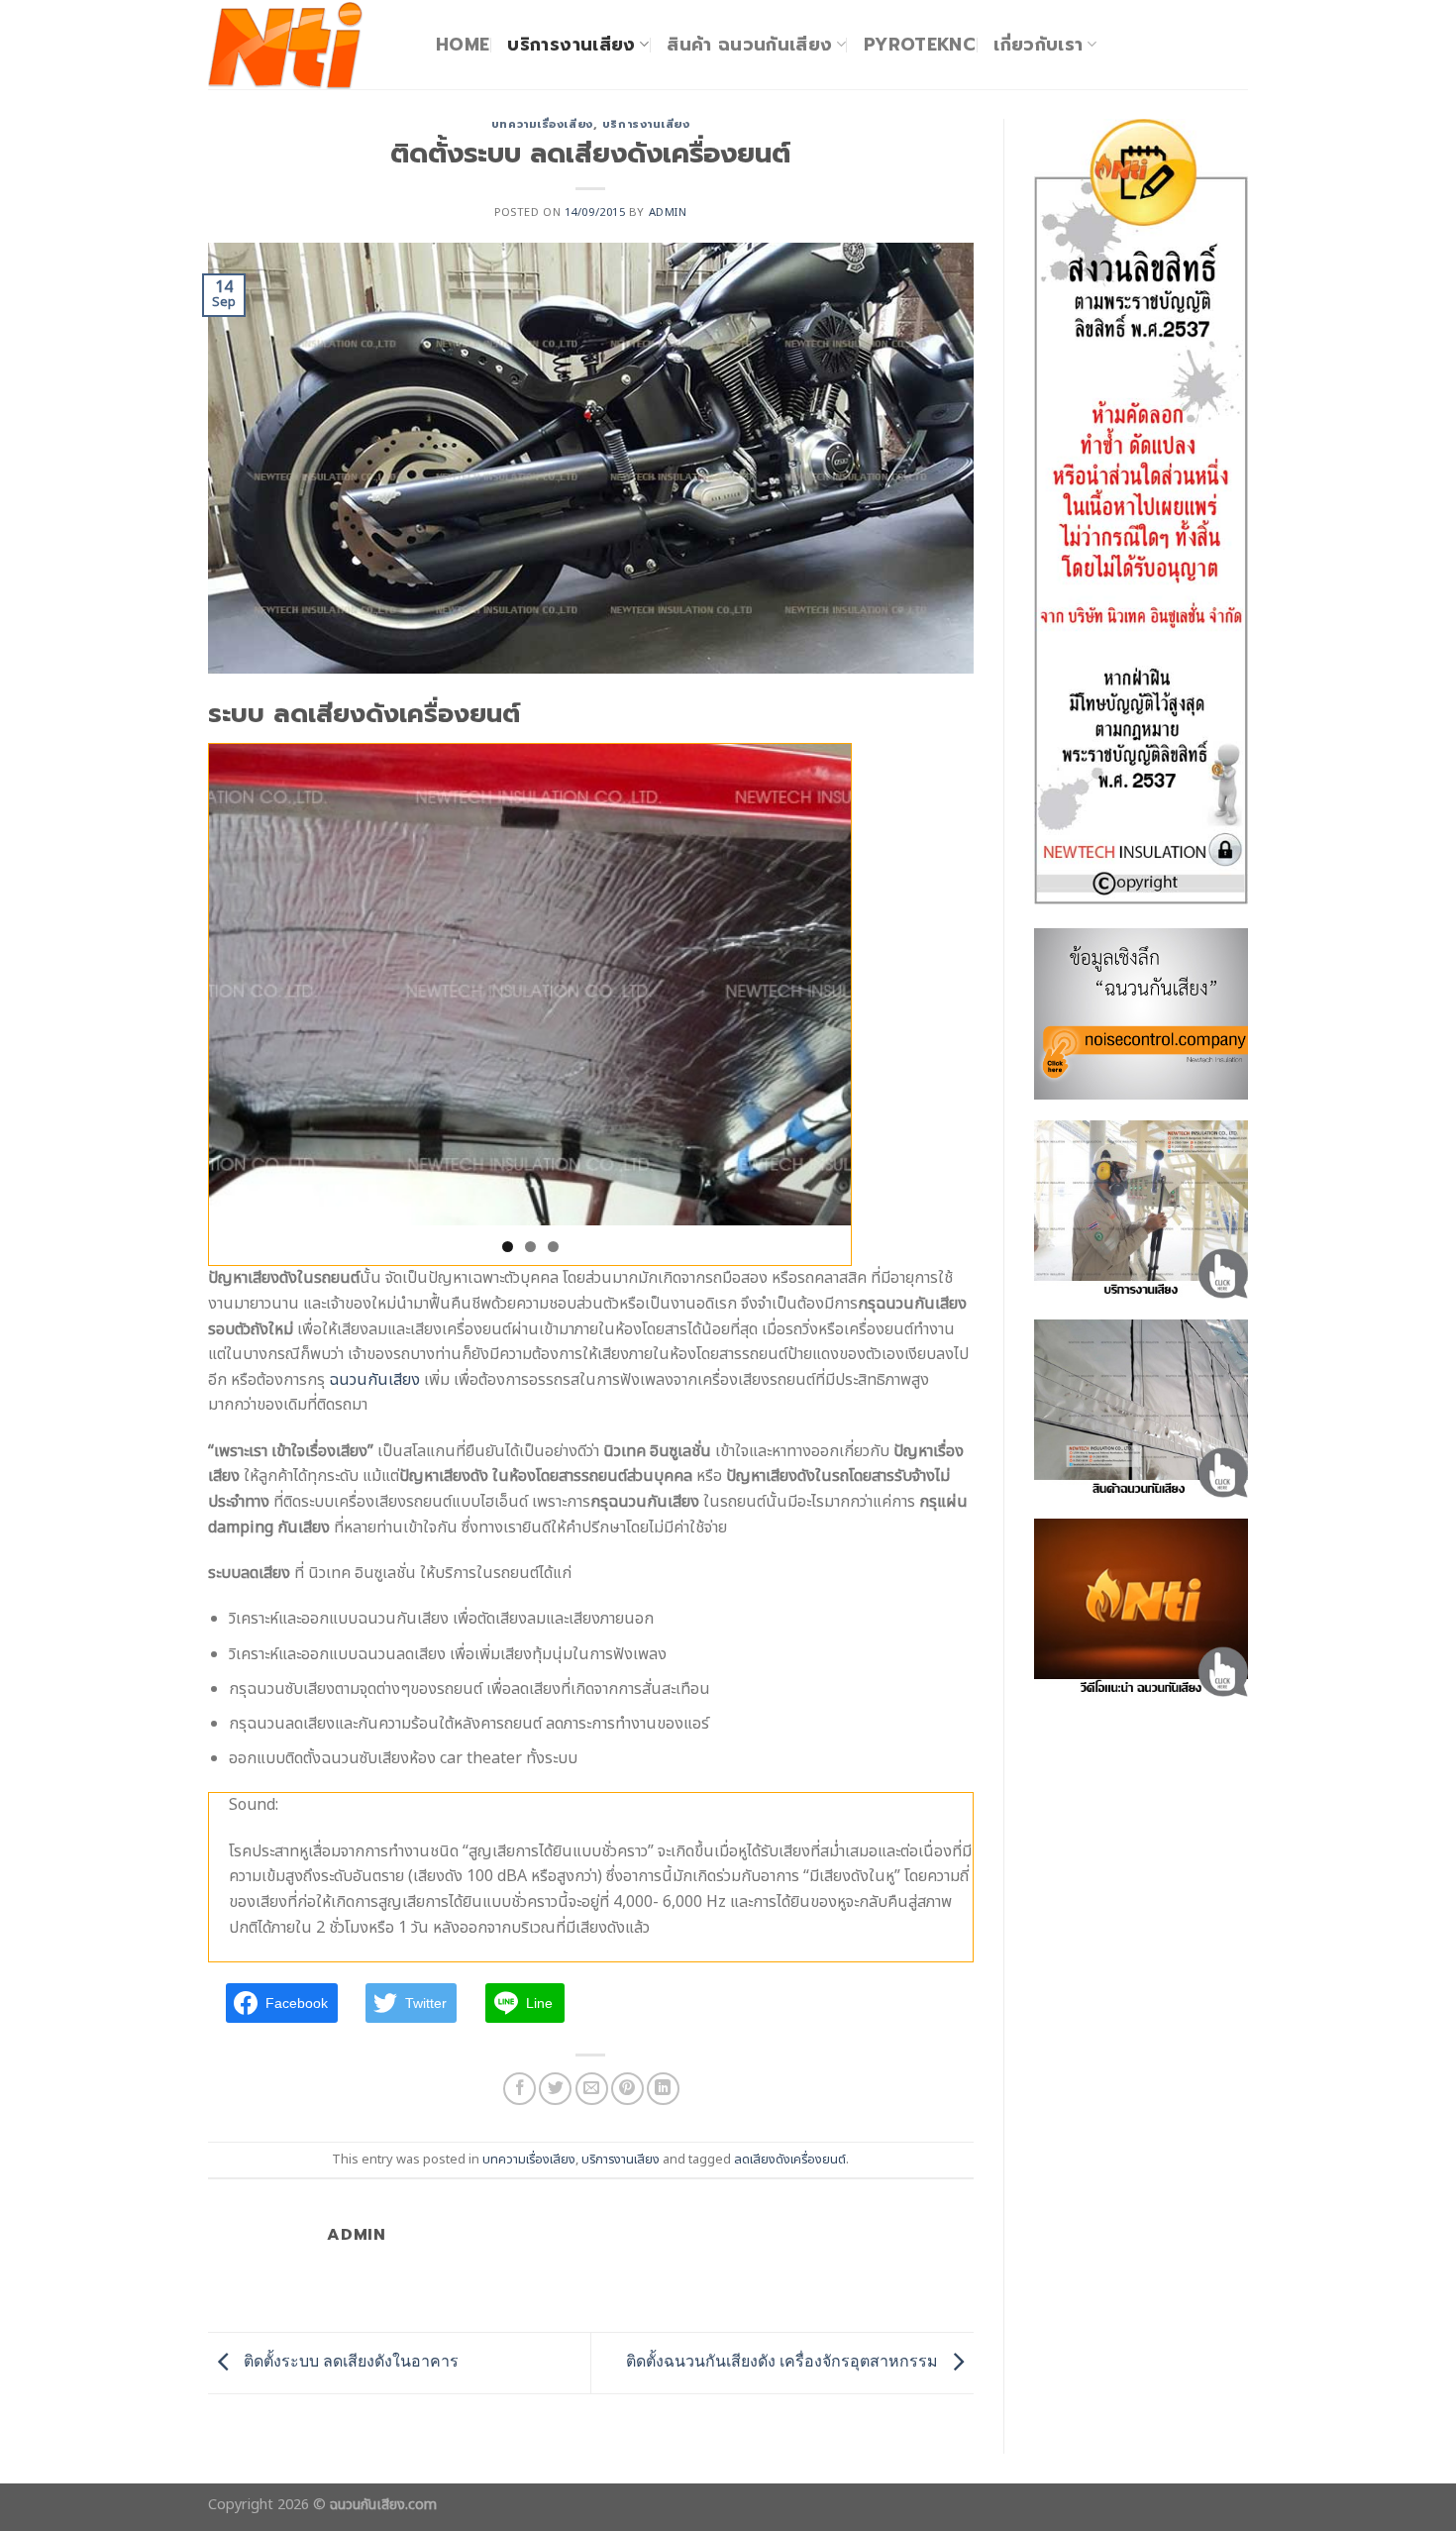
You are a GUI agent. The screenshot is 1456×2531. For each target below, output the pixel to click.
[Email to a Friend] (592, 2089)
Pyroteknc (920, 45)
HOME (463, 45)
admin (668, 212)
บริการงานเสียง (571, 45)
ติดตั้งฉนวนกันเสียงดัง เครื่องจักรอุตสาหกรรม (784, 2361)
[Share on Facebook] (520, 2089)
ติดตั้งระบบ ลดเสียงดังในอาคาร (349, 2361)
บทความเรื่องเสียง (542, 124)
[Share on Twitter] (555, 2089)
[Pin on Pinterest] (627, 2089)
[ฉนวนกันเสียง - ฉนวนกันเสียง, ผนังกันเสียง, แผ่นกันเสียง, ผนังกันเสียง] (307, 45)
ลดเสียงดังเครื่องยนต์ (790, 2160)
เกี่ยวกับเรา (1038, 45)
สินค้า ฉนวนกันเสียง (749, 45)
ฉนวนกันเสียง (374, 1380)
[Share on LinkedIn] (663, 2089)
